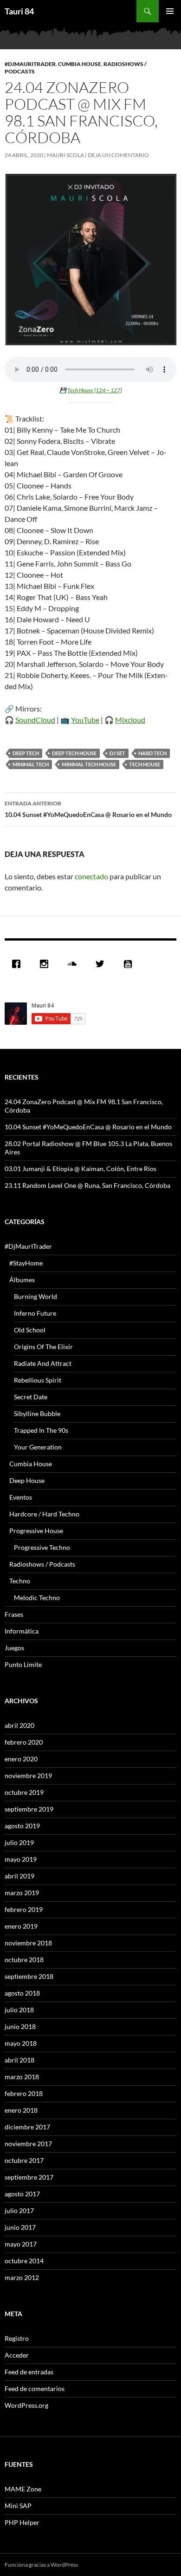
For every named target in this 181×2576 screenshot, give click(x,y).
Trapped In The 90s (41, 1430)
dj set (117, 753)
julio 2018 (19, 2010)
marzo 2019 (22, 1893)
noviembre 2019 (28, 1776)
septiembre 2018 (29, 1976)
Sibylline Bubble (37, 1413)
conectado (91, 876)
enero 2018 (21, 2110)
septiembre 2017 (29, 2177)
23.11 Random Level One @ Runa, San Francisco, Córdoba (87, 1185)
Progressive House (36, 1531)
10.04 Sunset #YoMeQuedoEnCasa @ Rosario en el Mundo (88, 809)
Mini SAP (18, 2506)
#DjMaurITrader (30, 64)
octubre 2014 (24, 2261)
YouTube (85, 720)
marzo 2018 (22, 2077)
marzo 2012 (22, 2277)
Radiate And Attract (43, 1363)
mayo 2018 (21, 2043)
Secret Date (31, 1397)
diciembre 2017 (27, 2127)
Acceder (17, 2355)
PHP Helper (22, 2522)
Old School (30, 1330)
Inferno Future (35, 1313)
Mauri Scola (65, 155)
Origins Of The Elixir (43, 1347)
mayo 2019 (21, 1859)
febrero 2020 (24, 1742)
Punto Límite (23, 1664)
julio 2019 (19, 1842)
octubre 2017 (24, 2160)
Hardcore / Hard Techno (44, 1514)
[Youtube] (130, 964)
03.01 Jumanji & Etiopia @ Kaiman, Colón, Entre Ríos (81, 1169)
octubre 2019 (24, 1792)
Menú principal (170, 11)
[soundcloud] (74, 964)
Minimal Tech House (89, 764)
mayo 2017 (21, 2244)
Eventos (21, 1497)
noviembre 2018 (28, 1943)
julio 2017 (19, 2210)
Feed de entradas (29, 2372)
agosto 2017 (22, 2194)
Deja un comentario (118, 155)
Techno (20, 1581)
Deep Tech (26, 753)
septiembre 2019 (29, 1809)
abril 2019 (19, 1876)
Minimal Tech (31, 764)
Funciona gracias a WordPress (41, 2565)
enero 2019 (21, 1926)
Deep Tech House (74, 753)
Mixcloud (130, 720)
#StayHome (26, 1263)
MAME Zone (23, 2489)
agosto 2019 (22, 1826)
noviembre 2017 (28, 2144)
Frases (14, 1614)
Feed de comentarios (35, 2388)
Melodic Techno (37, 1598)
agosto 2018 (22, 1993)
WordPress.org (26, 2405)
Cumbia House (80, 64)
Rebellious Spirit (38, 1380)
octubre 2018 (24, 1960)
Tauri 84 (19, 11)
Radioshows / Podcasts (42, 1564)
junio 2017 (20, 2227)
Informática (22, 1631)
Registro (17, 2338)
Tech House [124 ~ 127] (94, 390)
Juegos (14, 1648)
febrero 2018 (24, 2093)
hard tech (152, 753)
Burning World (36, 1296)
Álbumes (22, 1280)
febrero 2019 (24, 1909)
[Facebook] (19, 964)
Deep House (27, 1480)
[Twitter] (102, 964)
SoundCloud (35, 720)
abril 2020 (19, 1725)
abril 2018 (19, 2060)
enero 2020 (21, 1759)
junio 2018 (20, 2026)
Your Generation (38, 1447)
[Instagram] (46, 964)
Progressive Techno (42, 1547)
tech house (145, 764)
